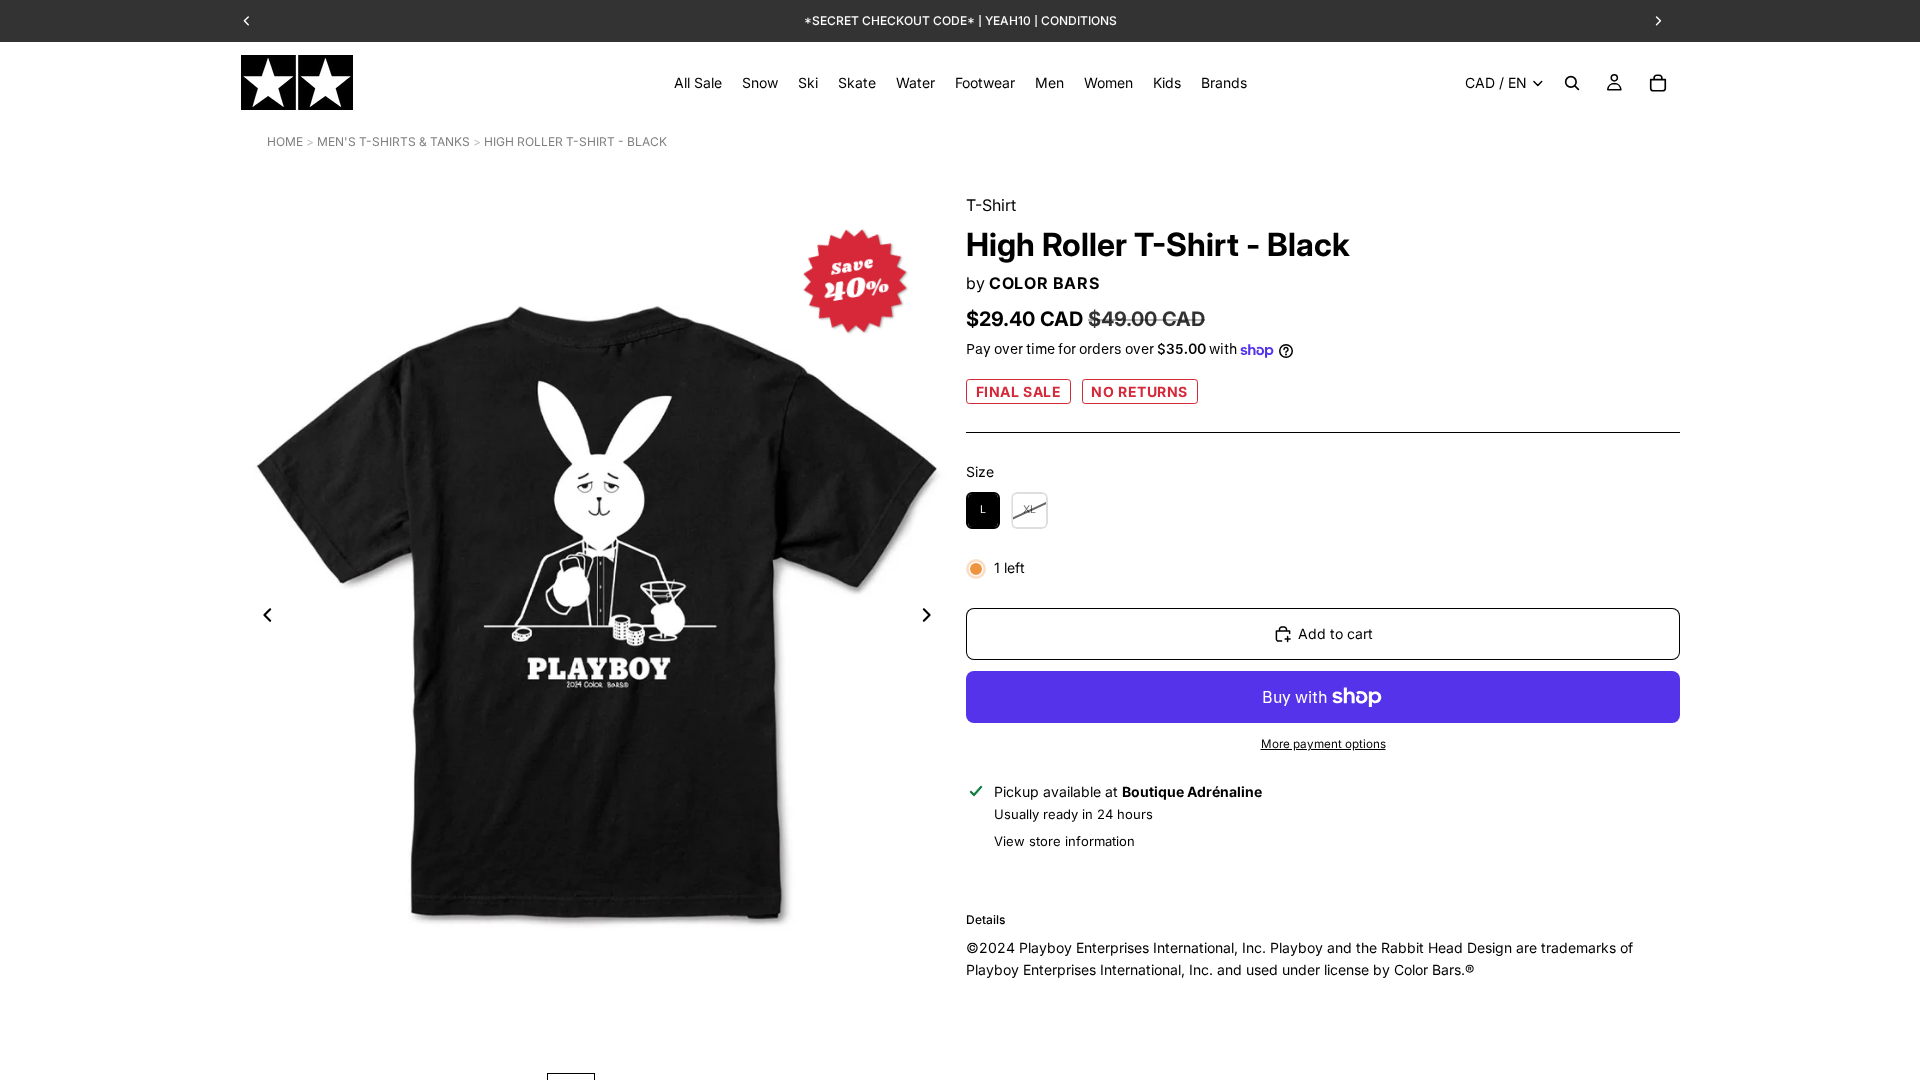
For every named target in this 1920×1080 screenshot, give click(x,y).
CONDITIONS (1079, 20)
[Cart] (1658, 83)
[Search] (1572, 83)
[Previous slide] (262, 618)
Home (285, 141)
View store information (1064, 841)
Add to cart (1335, 633)
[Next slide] (932, 618)
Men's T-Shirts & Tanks (393, 141)
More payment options (1323, 744)
